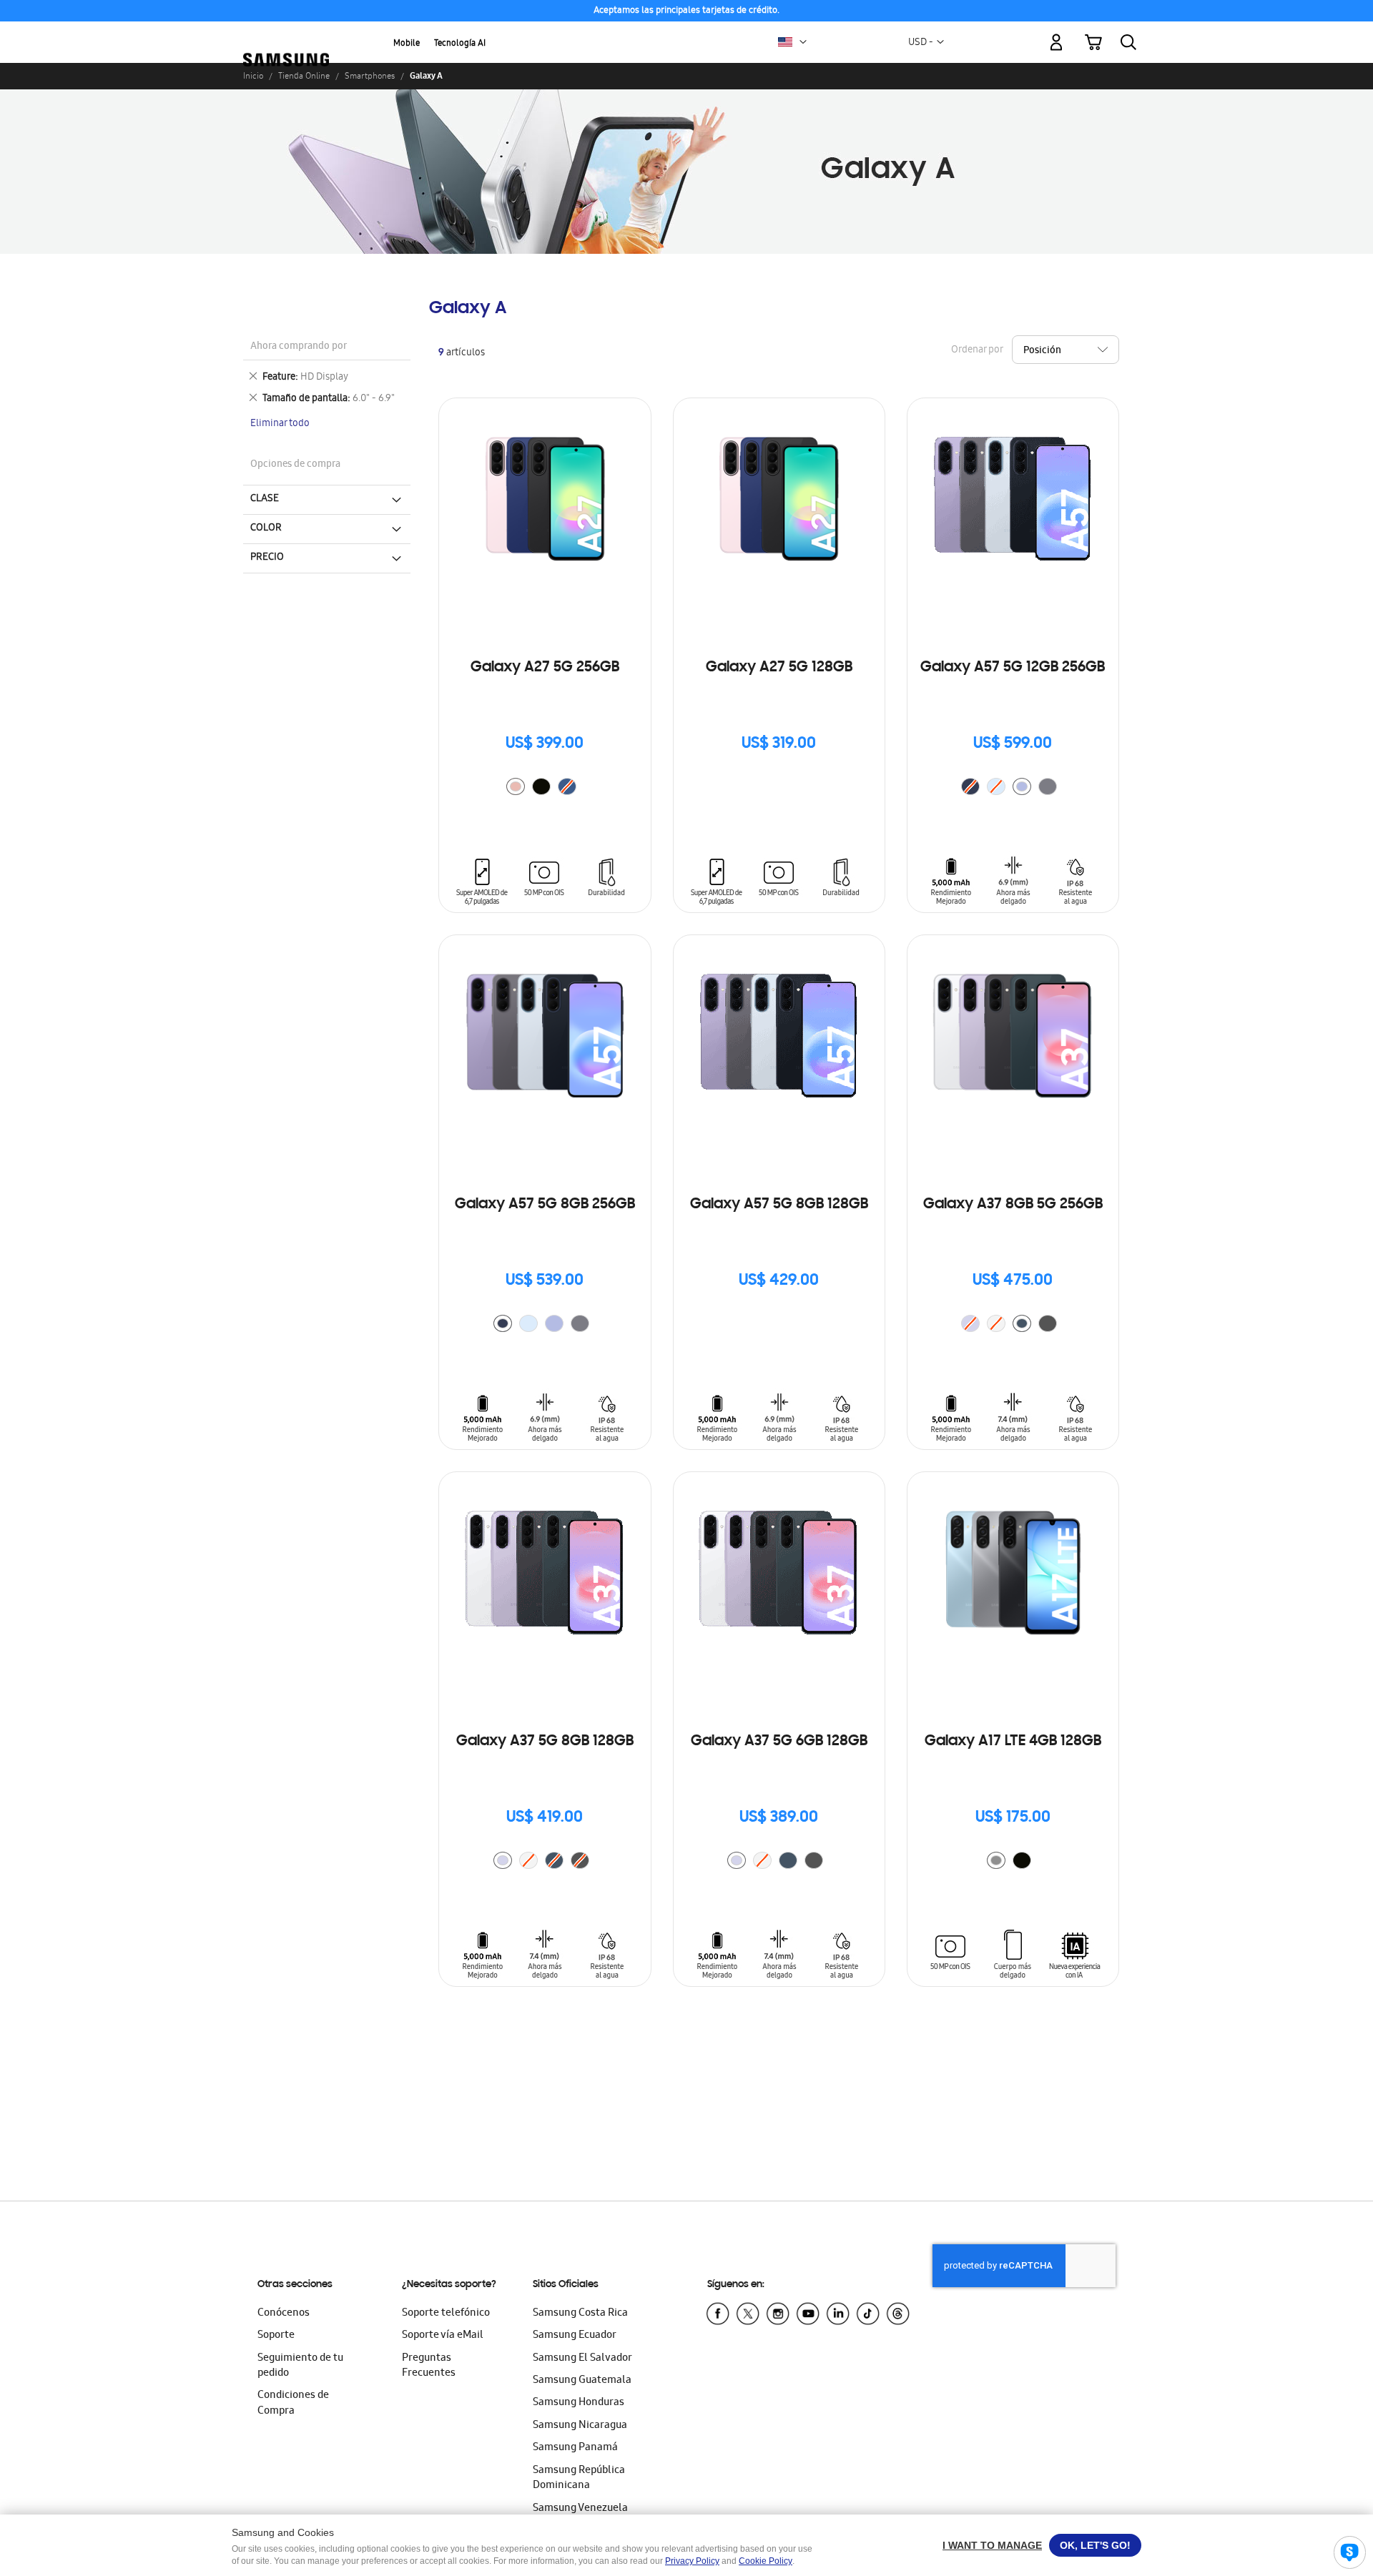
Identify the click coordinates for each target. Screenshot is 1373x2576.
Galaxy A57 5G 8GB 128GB (779, 1205)
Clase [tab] (265, 499)
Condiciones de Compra (293, 2403)
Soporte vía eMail (443, 2336)
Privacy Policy (692, 2561)
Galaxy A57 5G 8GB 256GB (545, 1205)
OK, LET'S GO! (1095, 2545)
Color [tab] (266, 528)
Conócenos (284, 2314)
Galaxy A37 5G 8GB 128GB (545, 1742)
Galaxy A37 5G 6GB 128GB (779, 1742)
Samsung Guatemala (582, 2381)
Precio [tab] (267, 558)
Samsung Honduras (579, 2403)
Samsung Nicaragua (580, 2426)
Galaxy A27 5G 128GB (779, 668)
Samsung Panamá (575, 2448)
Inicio (253, 76)
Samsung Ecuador (575, 2336)
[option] (516, 786)
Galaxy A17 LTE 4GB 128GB (1013, 1742)
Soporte (276, 2336)
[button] (803, 42)
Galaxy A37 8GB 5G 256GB (1013, 1205)
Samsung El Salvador (582, 2359)
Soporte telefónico (446, 2314)
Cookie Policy (766, 2561)
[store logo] (286, 34)
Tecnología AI (460, 44)
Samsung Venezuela (580, 2509)
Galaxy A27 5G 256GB (545, 668)
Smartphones (370, 76)
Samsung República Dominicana (579, 2478)
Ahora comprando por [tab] (299, 347)
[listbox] (545, 788)
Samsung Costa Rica (580, 2314)
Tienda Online (304, 76)
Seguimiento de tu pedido (300, 2366)
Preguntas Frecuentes (429, 2366)
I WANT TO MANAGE (992, 2545)
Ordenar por (977, 351)
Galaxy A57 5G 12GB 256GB (1013, 668)
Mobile (407, 44)
